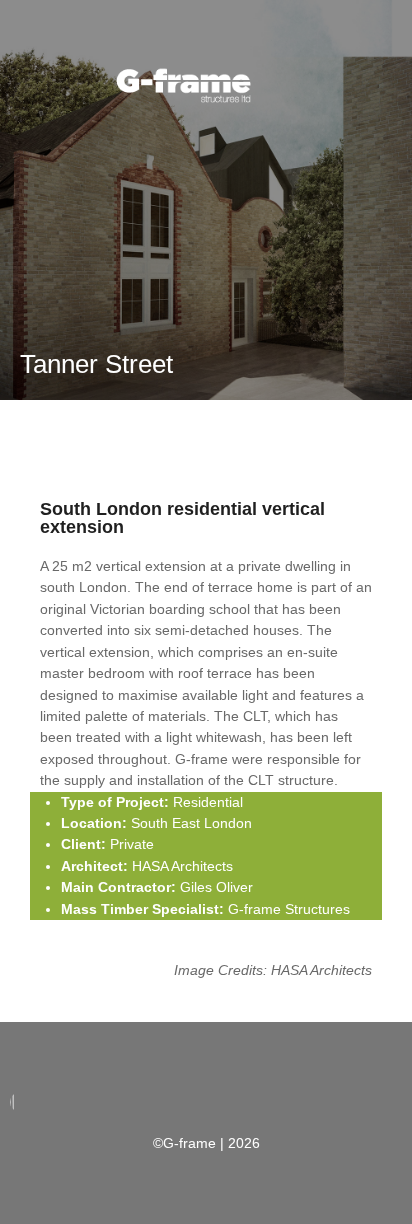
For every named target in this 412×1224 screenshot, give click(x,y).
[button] (186, 154)
